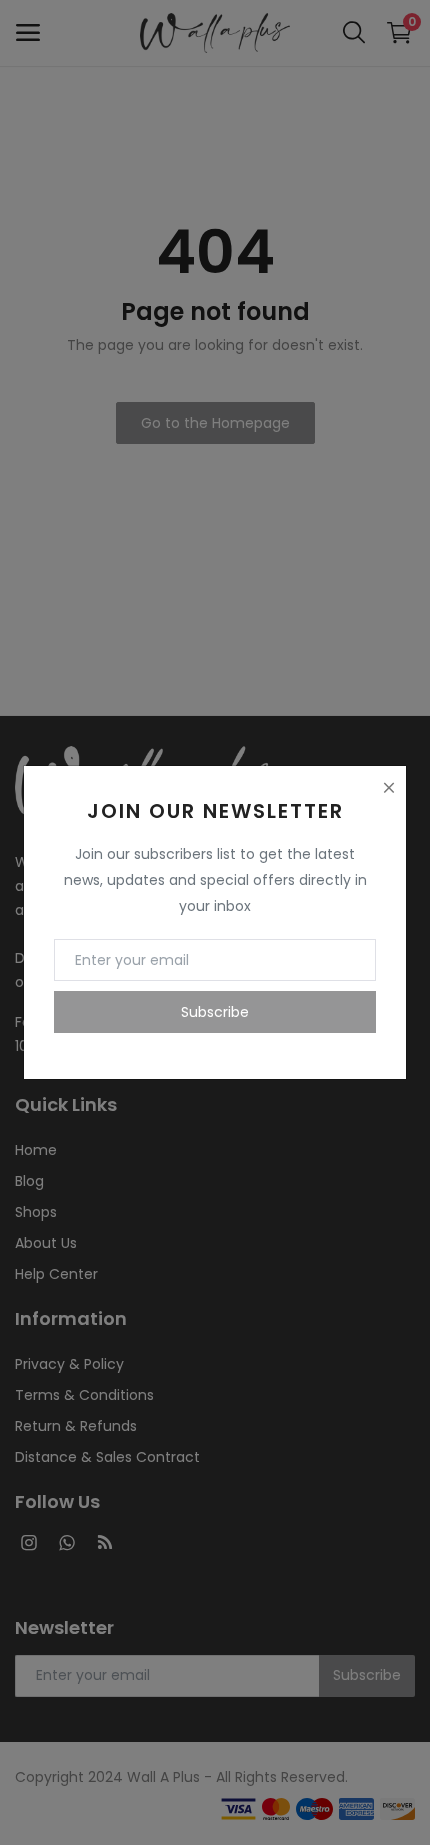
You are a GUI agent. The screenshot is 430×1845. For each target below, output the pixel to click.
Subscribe (215, 1012)
